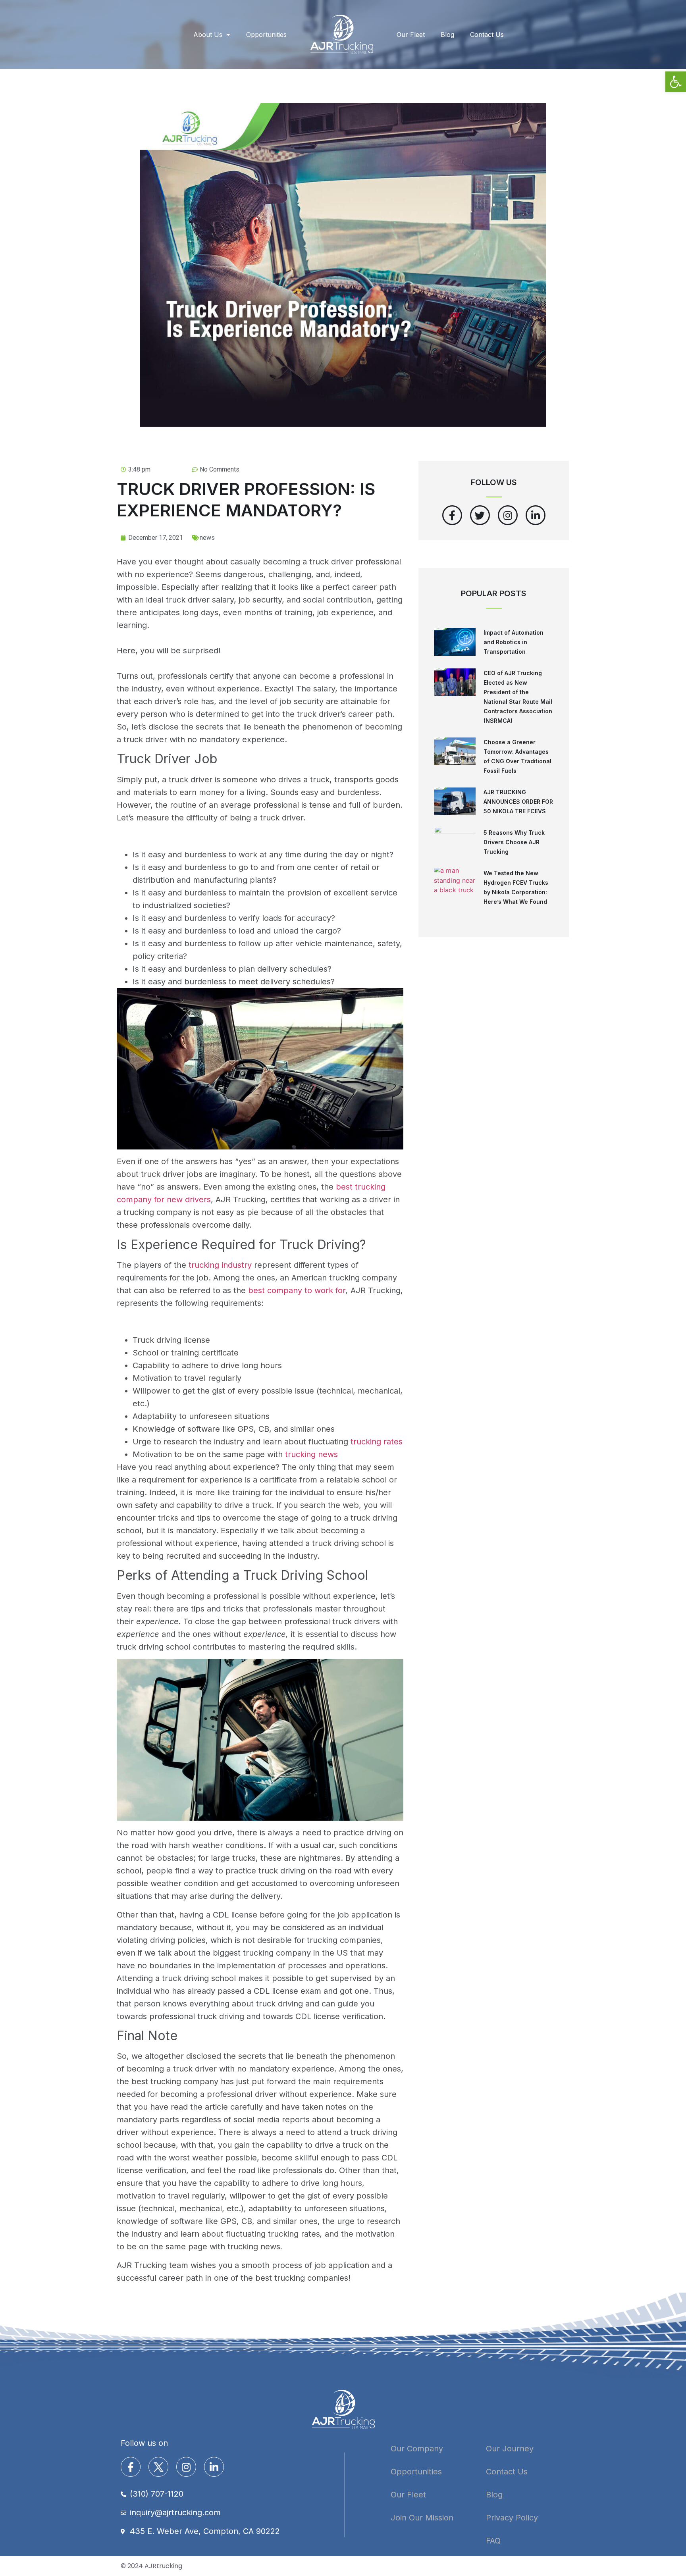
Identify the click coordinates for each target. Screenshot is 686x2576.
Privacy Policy (512, 2518)
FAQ (493, 2541)
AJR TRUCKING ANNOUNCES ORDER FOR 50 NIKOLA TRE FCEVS (518, 802)
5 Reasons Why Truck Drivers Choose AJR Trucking (514, 842)
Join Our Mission (422, 2518)
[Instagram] (508, 515)
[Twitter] (480, 515)
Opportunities (266, 35)
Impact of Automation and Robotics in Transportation (514, 642)
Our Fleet (411, 35)
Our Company (417, 2449)
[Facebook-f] (452, 515)
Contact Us (487, 35)
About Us (208, 35)
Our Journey (510, 2449)
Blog (447, 35)
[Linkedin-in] (536, 515)
